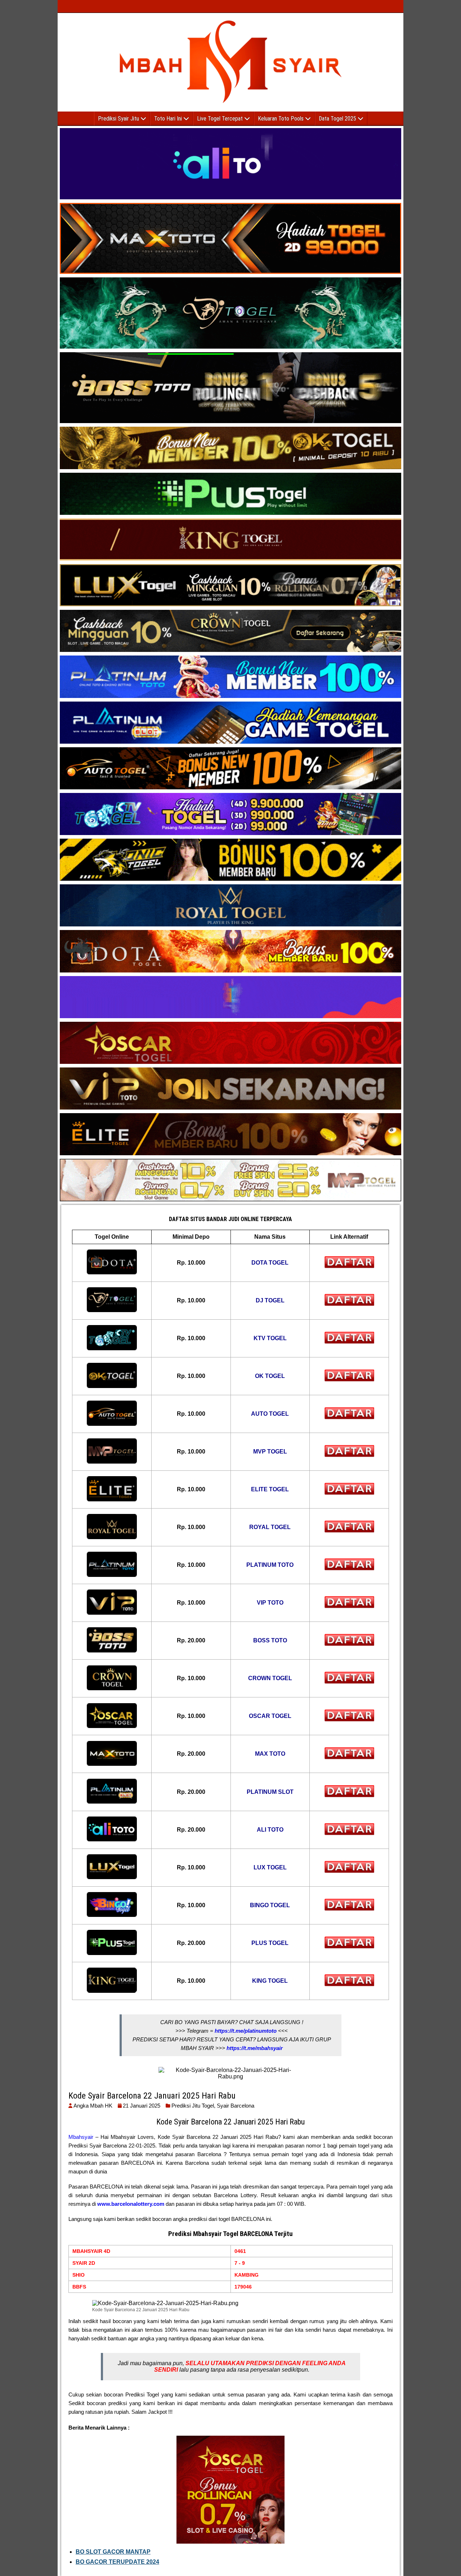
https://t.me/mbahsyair (255, 2048)
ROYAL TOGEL (270, 1527)
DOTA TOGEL (270, 1263)
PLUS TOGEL (270, 1943)
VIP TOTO (270, 1603)
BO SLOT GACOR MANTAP (113, 2552)
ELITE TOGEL (270, 1489)
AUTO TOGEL (270, 1414)
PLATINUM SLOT (270, 1792)
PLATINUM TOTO (270, 1565)
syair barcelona (236, 2106)
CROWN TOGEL (270, 1678)
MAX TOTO (270, 1754)
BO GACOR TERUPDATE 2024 (117, 2562)
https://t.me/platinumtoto (246, 2031)
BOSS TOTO (270, 1640)
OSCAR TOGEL (270, 1716)
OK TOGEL (270, 1376)
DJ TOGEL (270, 1300)
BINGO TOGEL (270, 1905)
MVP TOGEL (270, 1452)
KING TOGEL (270, 1981)
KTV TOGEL (270, 1338)
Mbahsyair (81, 2137)
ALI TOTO (270, 1830)
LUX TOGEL (270, 1867)
